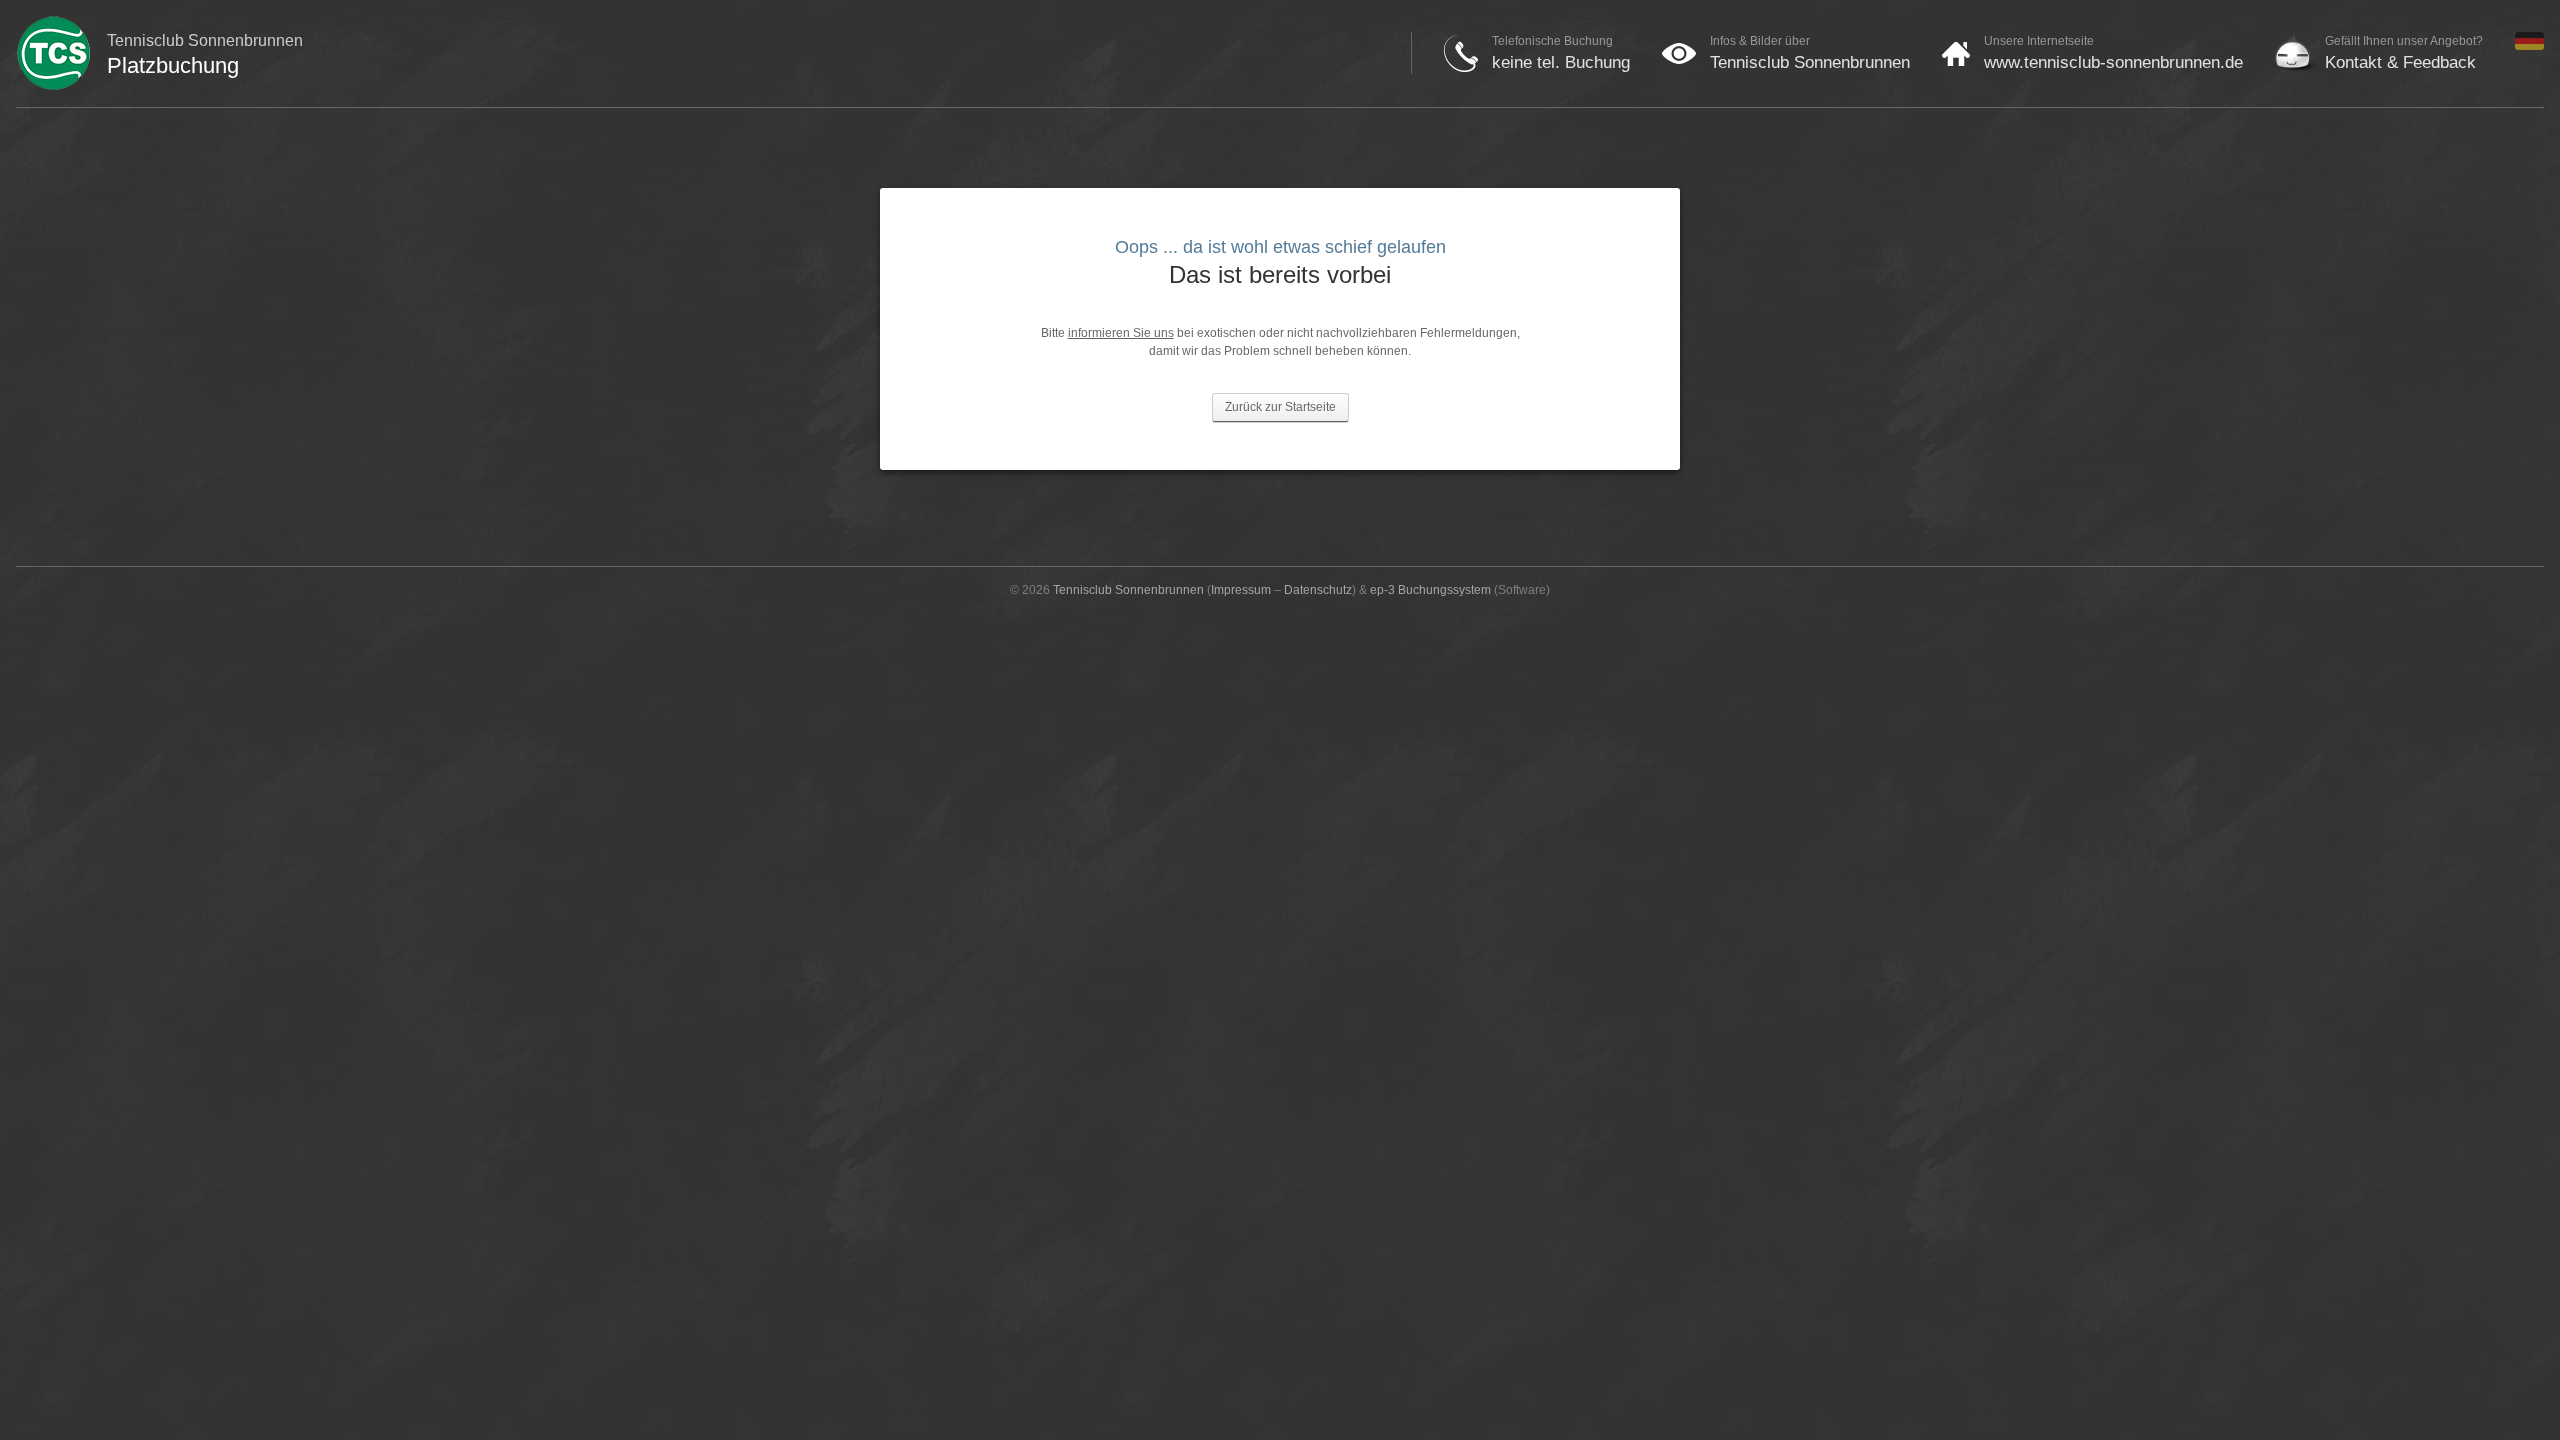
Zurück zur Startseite (1280, 407)
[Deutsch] (2529, 46)
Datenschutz (1318, 590)
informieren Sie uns (1121, 333)
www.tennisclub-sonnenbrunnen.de (2113, 62)
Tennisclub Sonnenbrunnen (1810, 62)
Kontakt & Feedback (2400, 62)
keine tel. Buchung (1561, 62)
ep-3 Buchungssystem (1430, 590)
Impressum (1241, 590)
